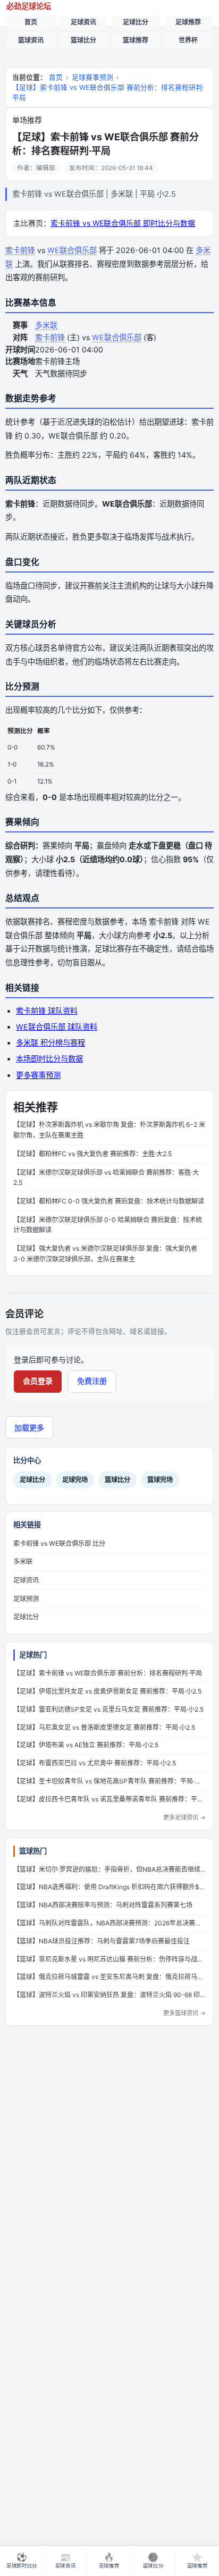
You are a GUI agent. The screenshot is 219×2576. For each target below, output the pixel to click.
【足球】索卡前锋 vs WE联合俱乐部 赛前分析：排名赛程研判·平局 (108, 92)
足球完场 (75, 1480)
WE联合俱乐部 (72, 250)
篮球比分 (83, 40)
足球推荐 (188, 22)
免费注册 (92, 1381)
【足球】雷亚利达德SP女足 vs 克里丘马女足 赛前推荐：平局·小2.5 (108, 1709)
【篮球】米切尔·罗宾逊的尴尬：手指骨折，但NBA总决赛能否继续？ (109, 1869)
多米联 (46, 325)
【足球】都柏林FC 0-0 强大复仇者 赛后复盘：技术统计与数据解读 (109, 1201)
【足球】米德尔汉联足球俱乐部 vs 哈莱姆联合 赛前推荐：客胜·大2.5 (106, 1178)
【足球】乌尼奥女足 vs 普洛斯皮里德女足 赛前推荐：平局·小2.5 (104, 1727)
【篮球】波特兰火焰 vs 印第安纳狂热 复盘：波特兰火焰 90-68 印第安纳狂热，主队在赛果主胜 (109, 1995)
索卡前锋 (20, 250)
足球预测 (26, 1599)
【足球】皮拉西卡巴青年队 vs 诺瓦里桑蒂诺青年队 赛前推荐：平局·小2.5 (109, 1799)
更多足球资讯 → (184, 1817)
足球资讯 (83, 22)
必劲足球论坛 (29, 6)
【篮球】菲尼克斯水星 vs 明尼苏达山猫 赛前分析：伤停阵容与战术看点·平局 (109, 1959)
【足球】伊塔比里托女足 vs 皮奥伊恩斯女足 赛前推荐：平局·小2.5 (107, 1691)
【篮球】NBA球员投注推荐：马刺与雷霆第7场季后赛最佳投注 (102, 1941)
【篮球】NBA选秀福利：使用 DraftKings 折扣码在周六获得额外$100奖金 (109, 1887)
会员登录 (38, 1381)
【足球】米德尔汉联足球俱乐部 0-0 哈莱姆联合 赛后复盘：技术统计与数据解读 (108, 1225)
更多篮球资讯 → (184, 2013)
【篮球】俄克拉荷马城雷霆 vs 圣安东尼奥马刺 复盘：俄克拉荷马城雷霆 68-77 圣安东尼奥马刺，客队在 (109, 1977)
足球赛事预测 (92, 77)
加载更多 (29, 1428)
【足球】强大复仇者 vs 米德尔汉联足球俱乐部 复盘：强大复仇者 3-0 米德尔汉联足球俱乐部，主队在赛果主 (105, 1254)
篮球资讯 (31, 40)
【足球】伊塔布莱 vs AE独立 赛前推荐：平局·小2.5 (86, 1745)
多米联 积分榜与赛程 (50, 1043)
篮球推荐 (136, 40)
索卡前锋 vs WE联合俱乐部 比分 (59, 1543)
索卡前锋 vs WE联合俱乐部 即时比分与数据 (123, 223)
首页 (31, 22)
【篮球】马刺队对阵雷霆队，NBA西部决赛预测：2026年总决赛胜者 (109, 1923)
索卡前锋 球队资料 (47, 1011)
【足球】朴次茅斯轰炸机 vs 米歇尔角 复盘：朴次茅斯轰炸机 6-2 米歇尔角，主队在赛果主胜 (109, 1130)
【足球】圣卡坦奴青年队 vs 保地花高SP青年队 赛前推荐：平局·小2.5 (109, 1781)
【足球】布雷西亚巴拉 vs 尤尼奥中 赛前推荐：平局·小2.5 (95, 1763)
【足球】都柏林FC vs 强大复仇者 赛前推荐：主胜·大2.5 (92, 1154)
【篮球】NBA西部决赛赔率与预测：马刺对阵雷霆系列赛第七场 (103, 1905)
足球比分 (136, 22)
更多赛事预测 (38, 1075)
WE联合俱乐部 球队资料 (57, 1027)
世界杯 (188, 40)
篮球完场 (160, 1480)
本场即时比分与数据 (49, 1059)
